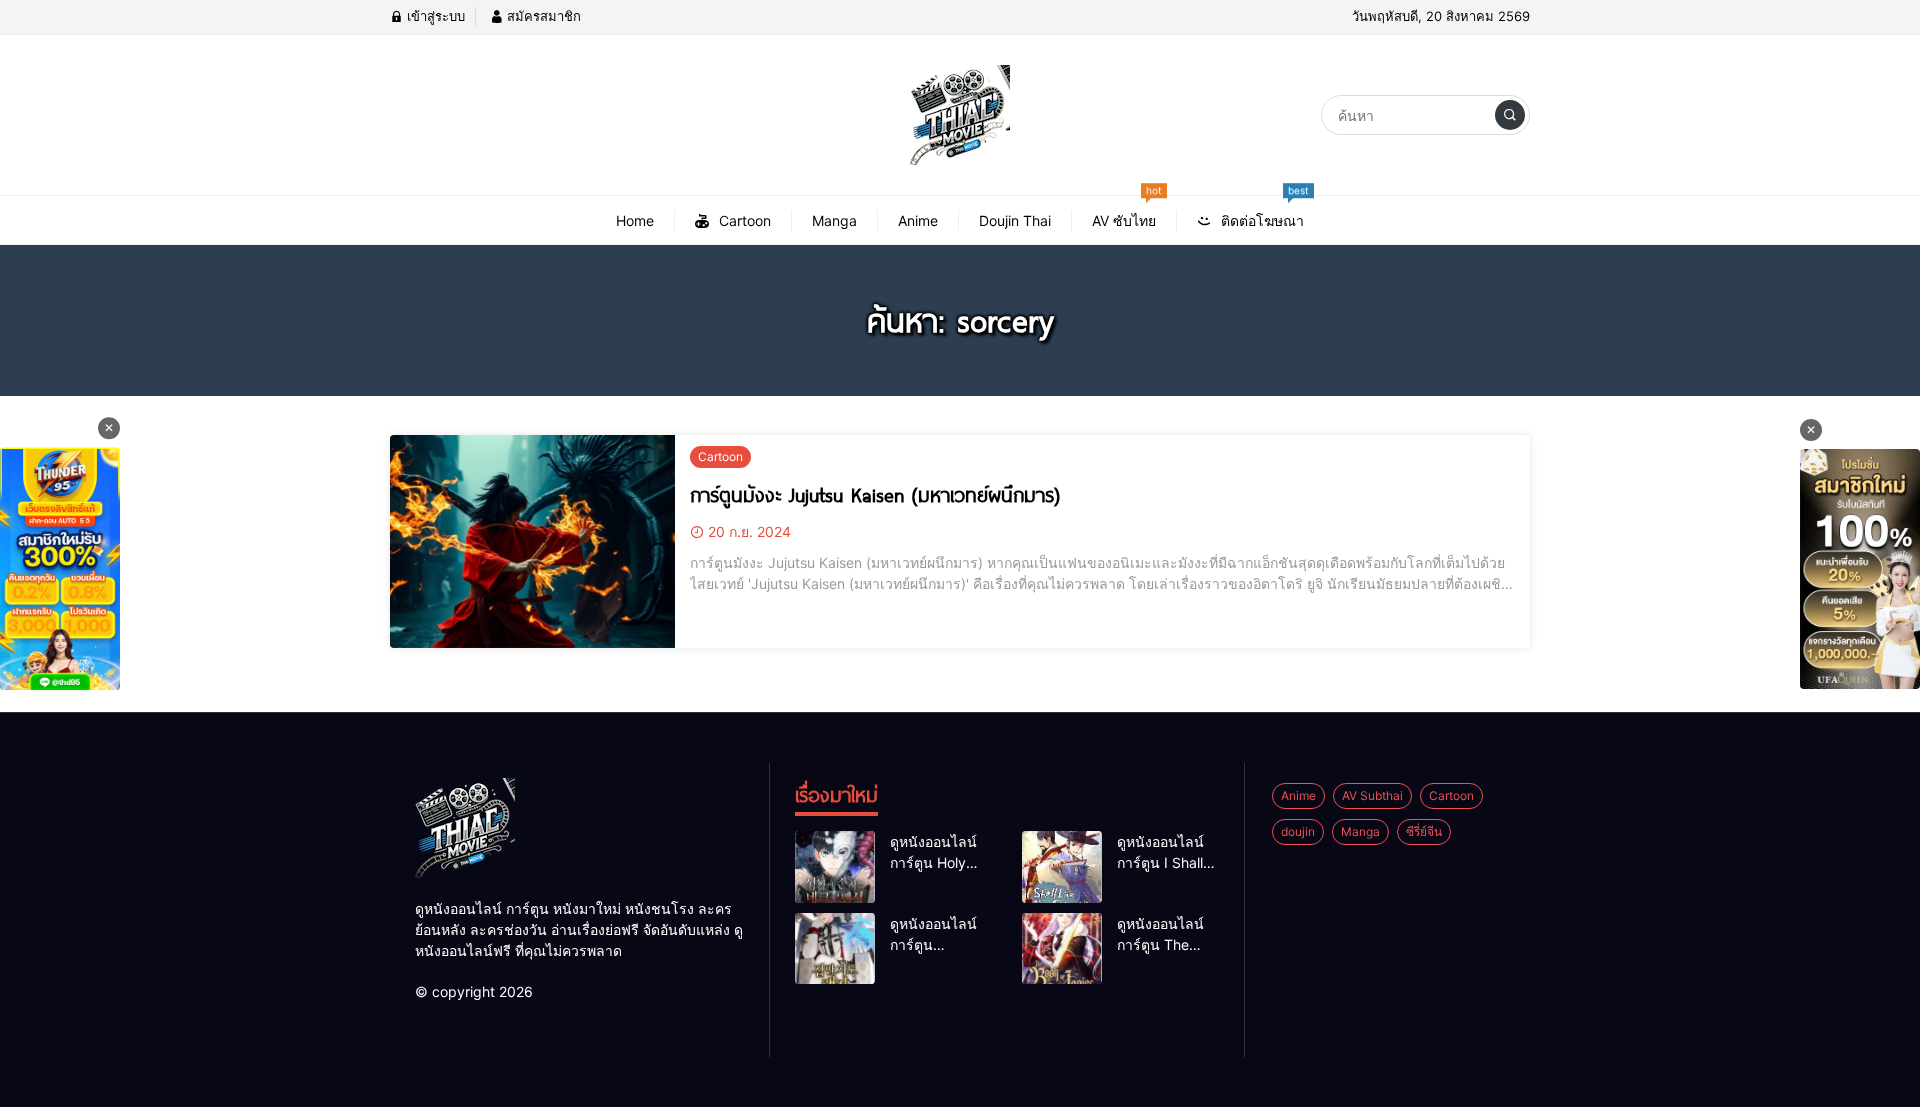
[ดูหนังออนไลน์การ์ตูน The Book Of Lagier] (1062, 949)
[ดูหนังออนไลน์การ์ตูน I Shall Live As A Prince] (1062, 867)
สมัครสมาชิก (542, 16)
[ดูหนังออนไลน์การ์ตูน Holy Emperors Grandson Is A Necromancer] (835, 867)
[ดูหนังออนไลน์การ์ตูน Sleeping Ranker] (835, 949)
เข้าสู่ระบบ (434, 16)
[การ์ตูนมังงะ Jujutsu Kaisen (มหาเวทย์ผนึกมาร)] (532, 542)
